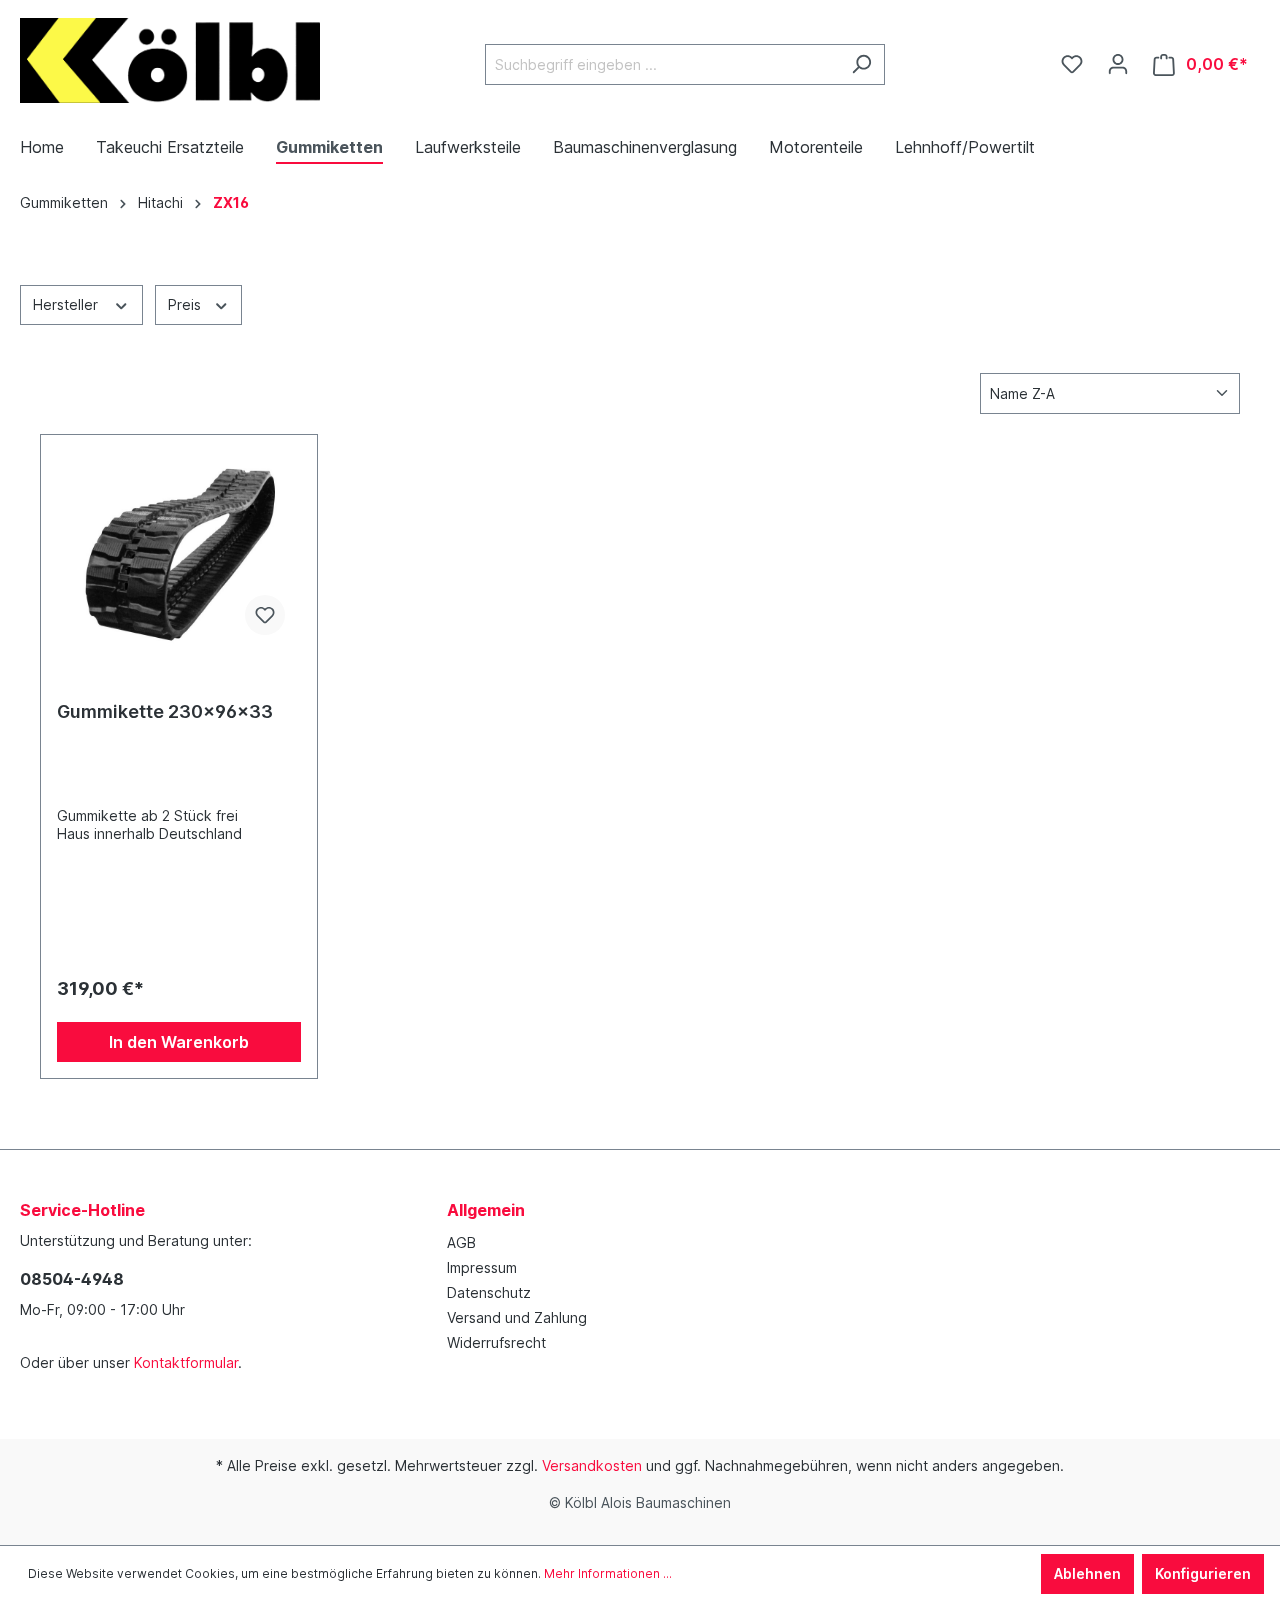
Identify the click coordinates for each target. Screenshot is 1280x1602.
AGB (461, 1242)
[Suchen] (861, 64)
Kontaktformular (186, 1362)
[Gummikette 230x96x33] (179, 551)
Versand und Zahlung (517, 1317)
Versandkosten (592, 1465)
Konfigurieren (1203, 1573)
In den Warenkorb (179, 1042)
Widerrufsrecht (496, 1342)
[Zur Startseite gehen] (170, 60)
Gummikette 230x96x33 (165, 711)
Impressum (482, 1267)
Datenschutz (489, 1292)
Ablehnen (1087, 1573)
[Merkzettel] (1072, 64)
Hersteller (67, 304)
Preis (186, 304)
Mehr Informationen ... (608, 1573)
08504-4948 (72, 1279)
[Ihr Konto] (1118, 64)
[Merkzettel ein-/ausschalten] (265, 615)
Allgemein (486, 1210)
